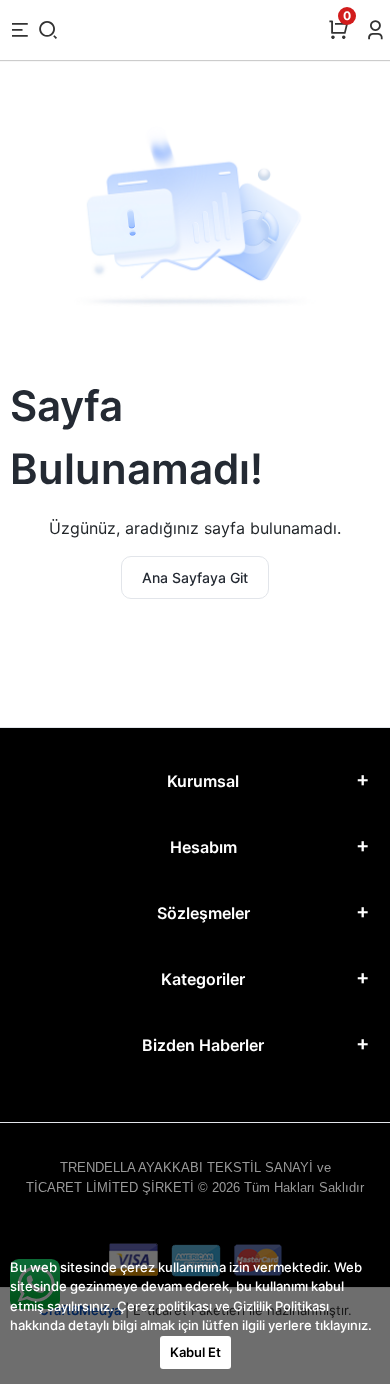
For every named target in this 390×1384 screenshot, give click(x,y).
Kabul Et (195, 1352)
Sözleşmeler (203, 913)
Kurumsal (203, 781)
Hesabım (203, 847)
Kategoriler (203, 979)
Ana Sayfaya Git (195, 577)
